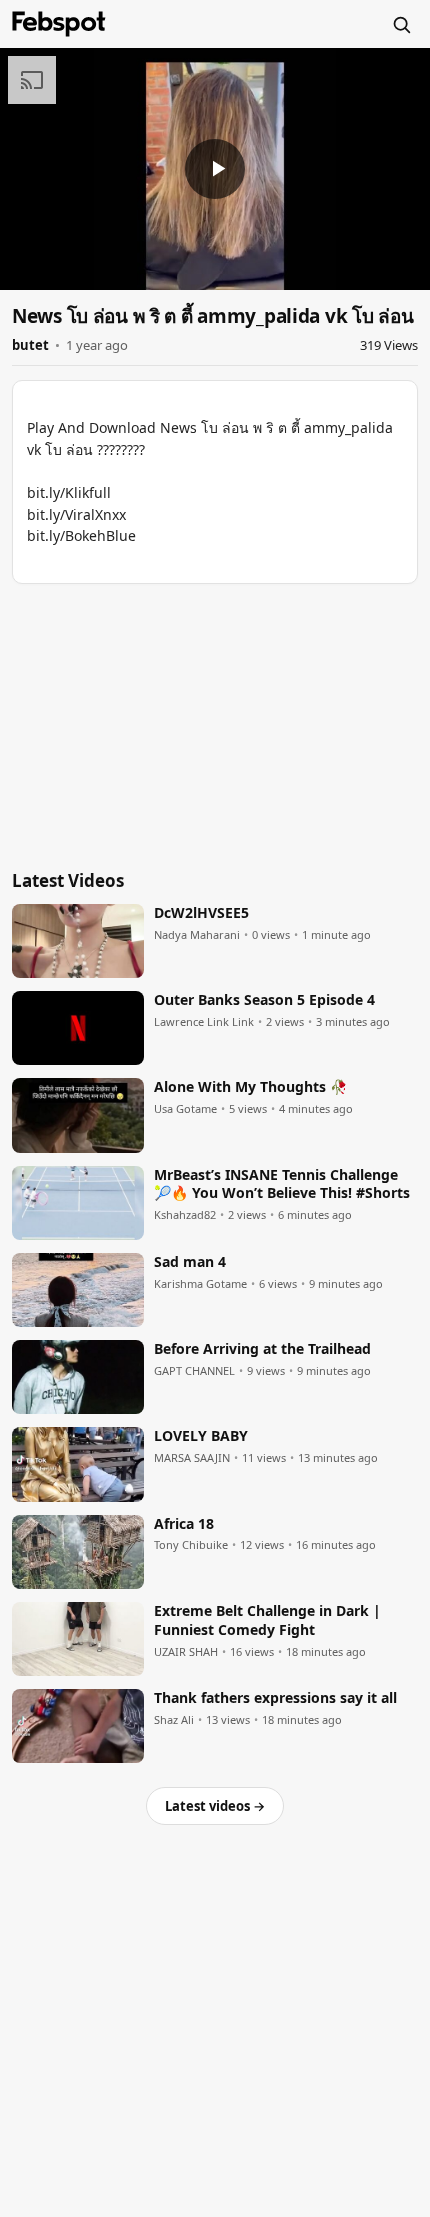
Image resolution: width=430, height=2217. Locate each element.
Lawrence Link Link (204, 1022)
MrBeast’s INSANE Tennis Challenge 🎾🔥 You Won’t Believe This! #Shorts (282, 1184)
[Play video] (215, 169)
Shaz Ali (174, 1720)
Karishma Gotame (200, 1284)
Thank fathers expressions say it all (275, 1698)
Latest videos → (215, 1806)
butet (30, 345)
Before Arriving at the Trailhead (262, 1349)
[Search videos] (401, 24)
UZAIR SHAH (186, 1652)
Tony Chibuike (191, 1545)
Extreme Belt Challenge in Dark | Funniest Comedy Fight (267, 1620)
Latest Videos (68, 880)
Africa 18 (184, 1524)
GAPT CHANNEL (194, 1371)
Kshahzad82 (185, 1215)
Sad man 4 (190, 1262)
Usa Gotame (185, 1109)
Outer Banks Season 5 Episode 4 (264, 1000)
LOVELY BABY (201, 1436)
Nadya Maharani (197, 935)
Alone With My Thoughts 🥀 (250, 1087)
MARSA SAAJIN (192, 1458)
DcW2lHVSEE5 (201, 913)
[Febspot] (59, 24)
